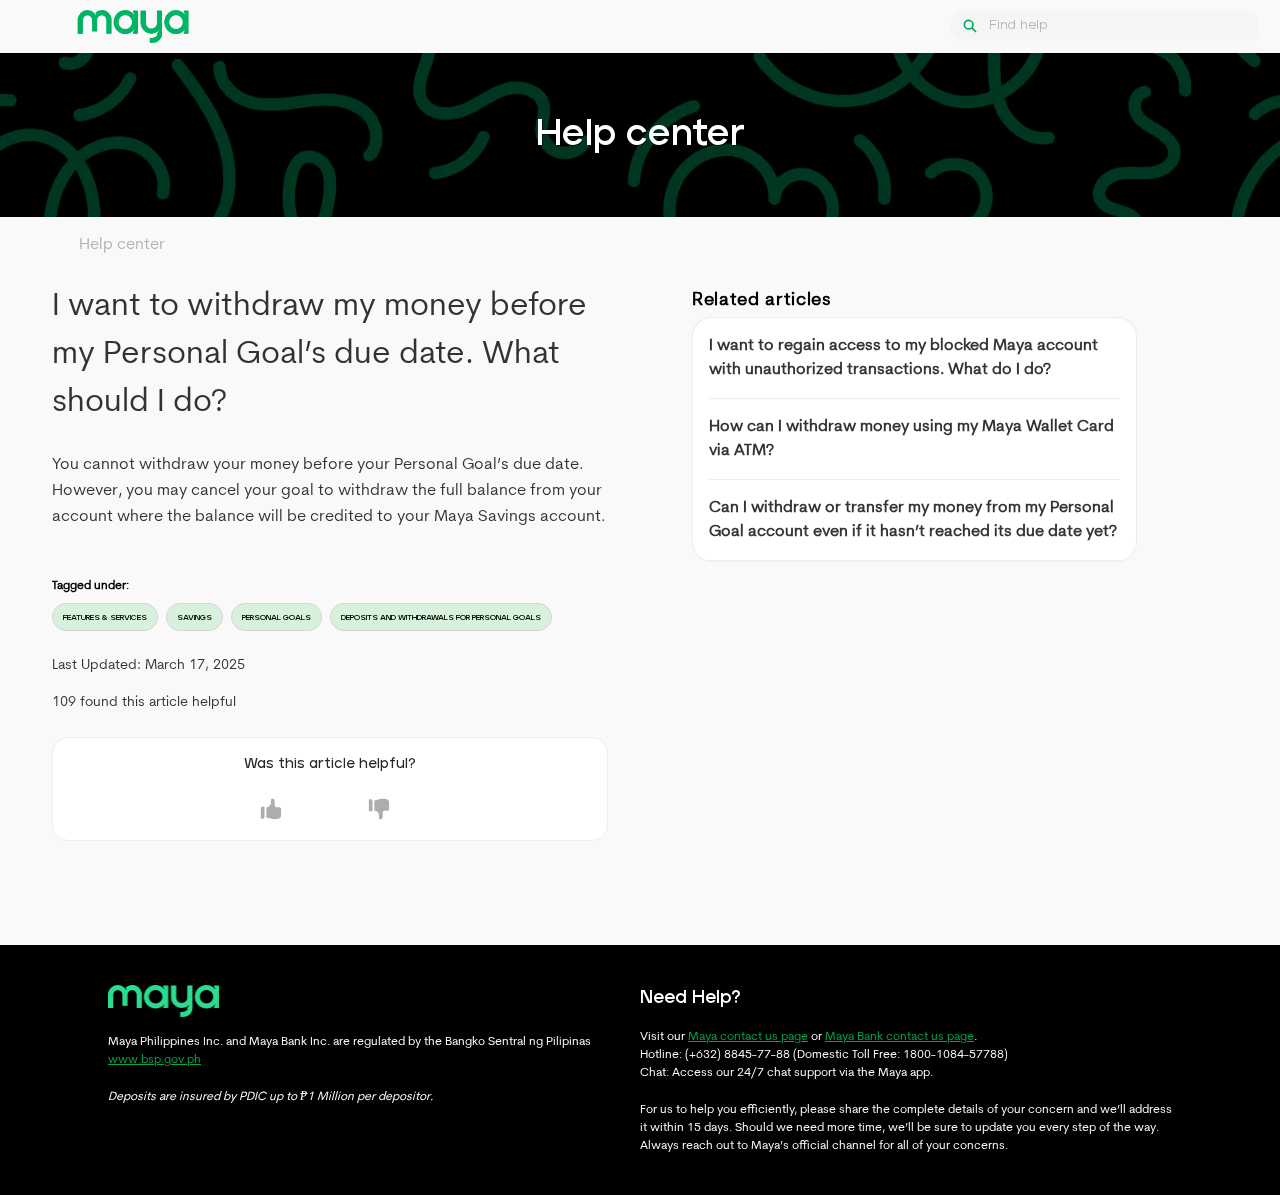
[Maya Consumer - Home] (132, 26)
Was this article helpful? (330, 764)
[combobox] (1124, 26)
